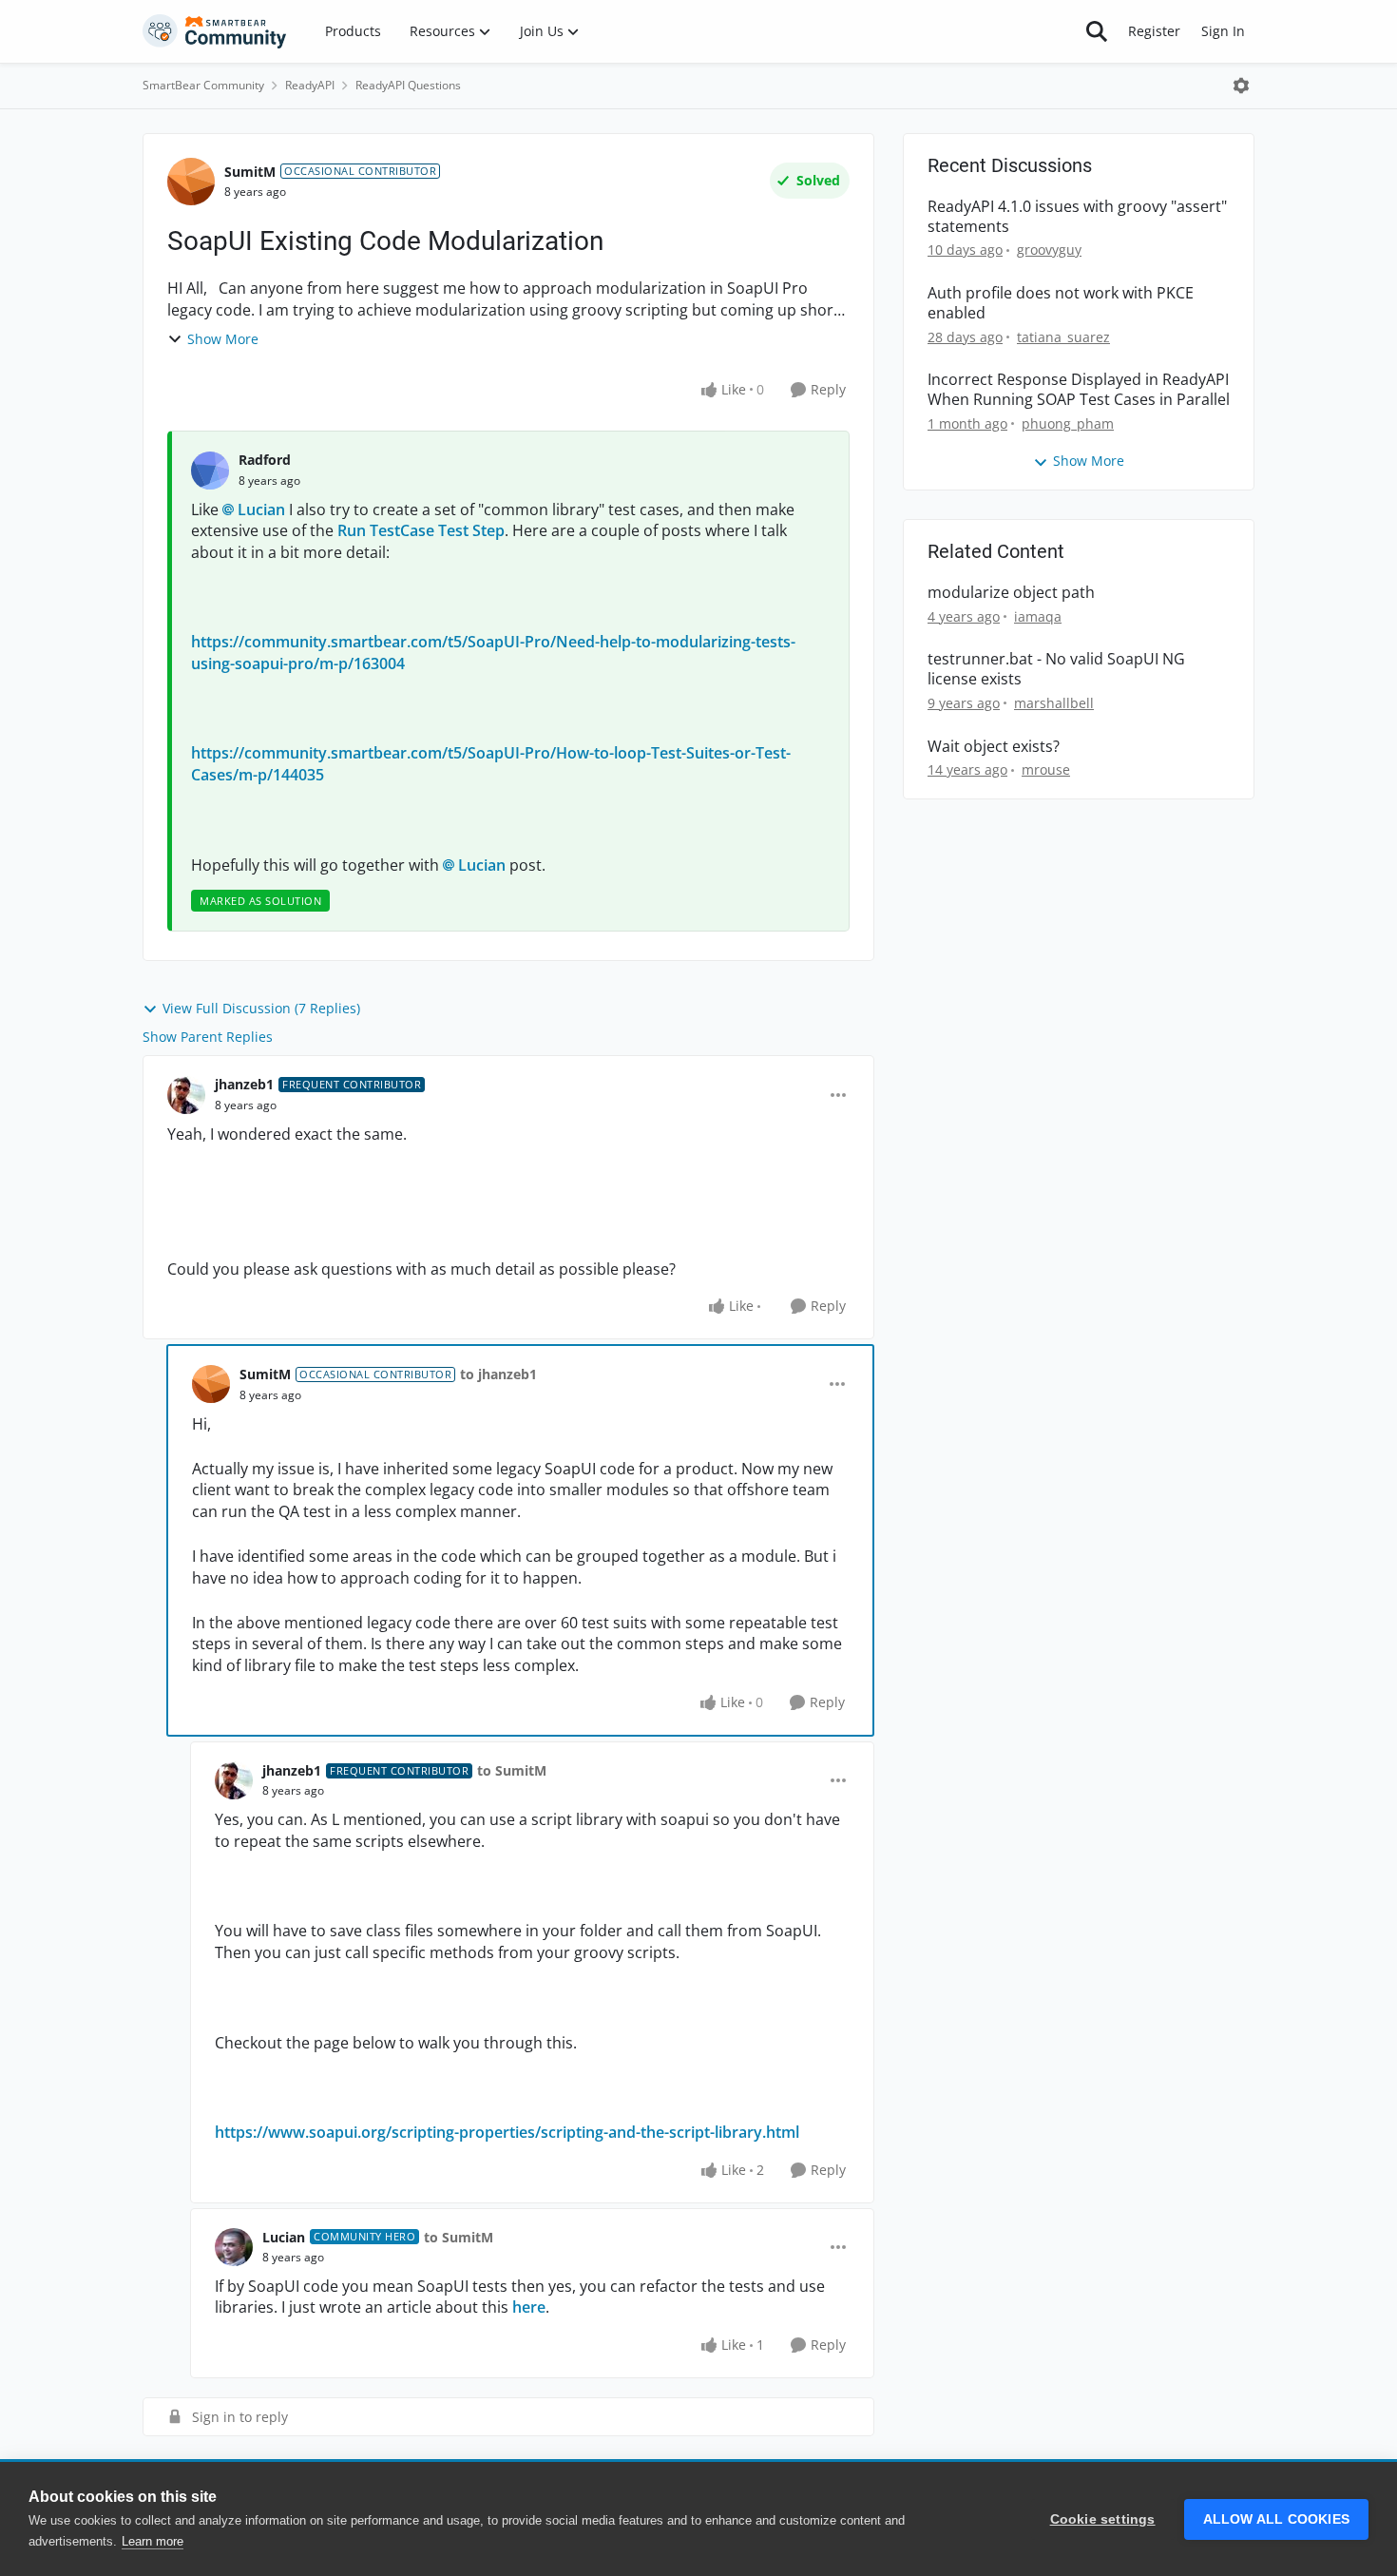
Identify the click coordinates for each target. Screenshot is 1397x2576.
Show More (223, 339)
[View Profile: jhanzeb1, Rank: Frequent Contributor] (186, 1095)
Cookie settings (1103, 2519)
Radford (265, 460)
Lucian (261, 509)
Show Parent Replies (208, 1037)
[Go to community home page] (215, 31)
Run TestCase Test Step (421, 530)
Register (1154, 31)
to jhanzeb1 (498, 1374)
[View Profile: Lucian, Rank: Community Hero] (234, 2247)
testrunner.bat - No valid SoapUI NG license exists (1056, 669)
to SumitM (512, 1770)
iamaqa (1038, 616)
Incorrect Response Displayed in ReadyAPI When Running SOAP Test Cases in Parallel (1079, 390)
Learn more (153, 2541)
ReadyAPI (310, 85)
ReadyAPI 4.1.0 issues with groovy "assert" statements (1077, 217)
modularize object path (1011, 593)
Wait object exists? (994, 747)
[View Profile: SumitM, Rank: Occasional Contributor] (191, 182)
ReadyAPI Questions (408, 85)
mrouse (1046, 769)
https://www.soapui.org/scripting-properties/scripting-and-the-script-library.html (507, 2132)
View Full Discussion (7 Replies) (261, 1008)
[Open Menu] (1241, 86)
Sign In (1223, 31)
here (529, 2307)
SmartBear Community (203, 85)
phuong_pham (1068, 423)
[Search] (1097, 31)
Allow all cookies (1276, 2519)
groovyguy (1049, 250)
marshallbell (1054, 703)
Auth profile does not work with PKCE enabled (1061, 303)
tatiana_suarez (1063, 337)
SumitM (250, 172)
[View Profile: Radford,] (210, 471)
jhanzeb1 (244, 1084)
